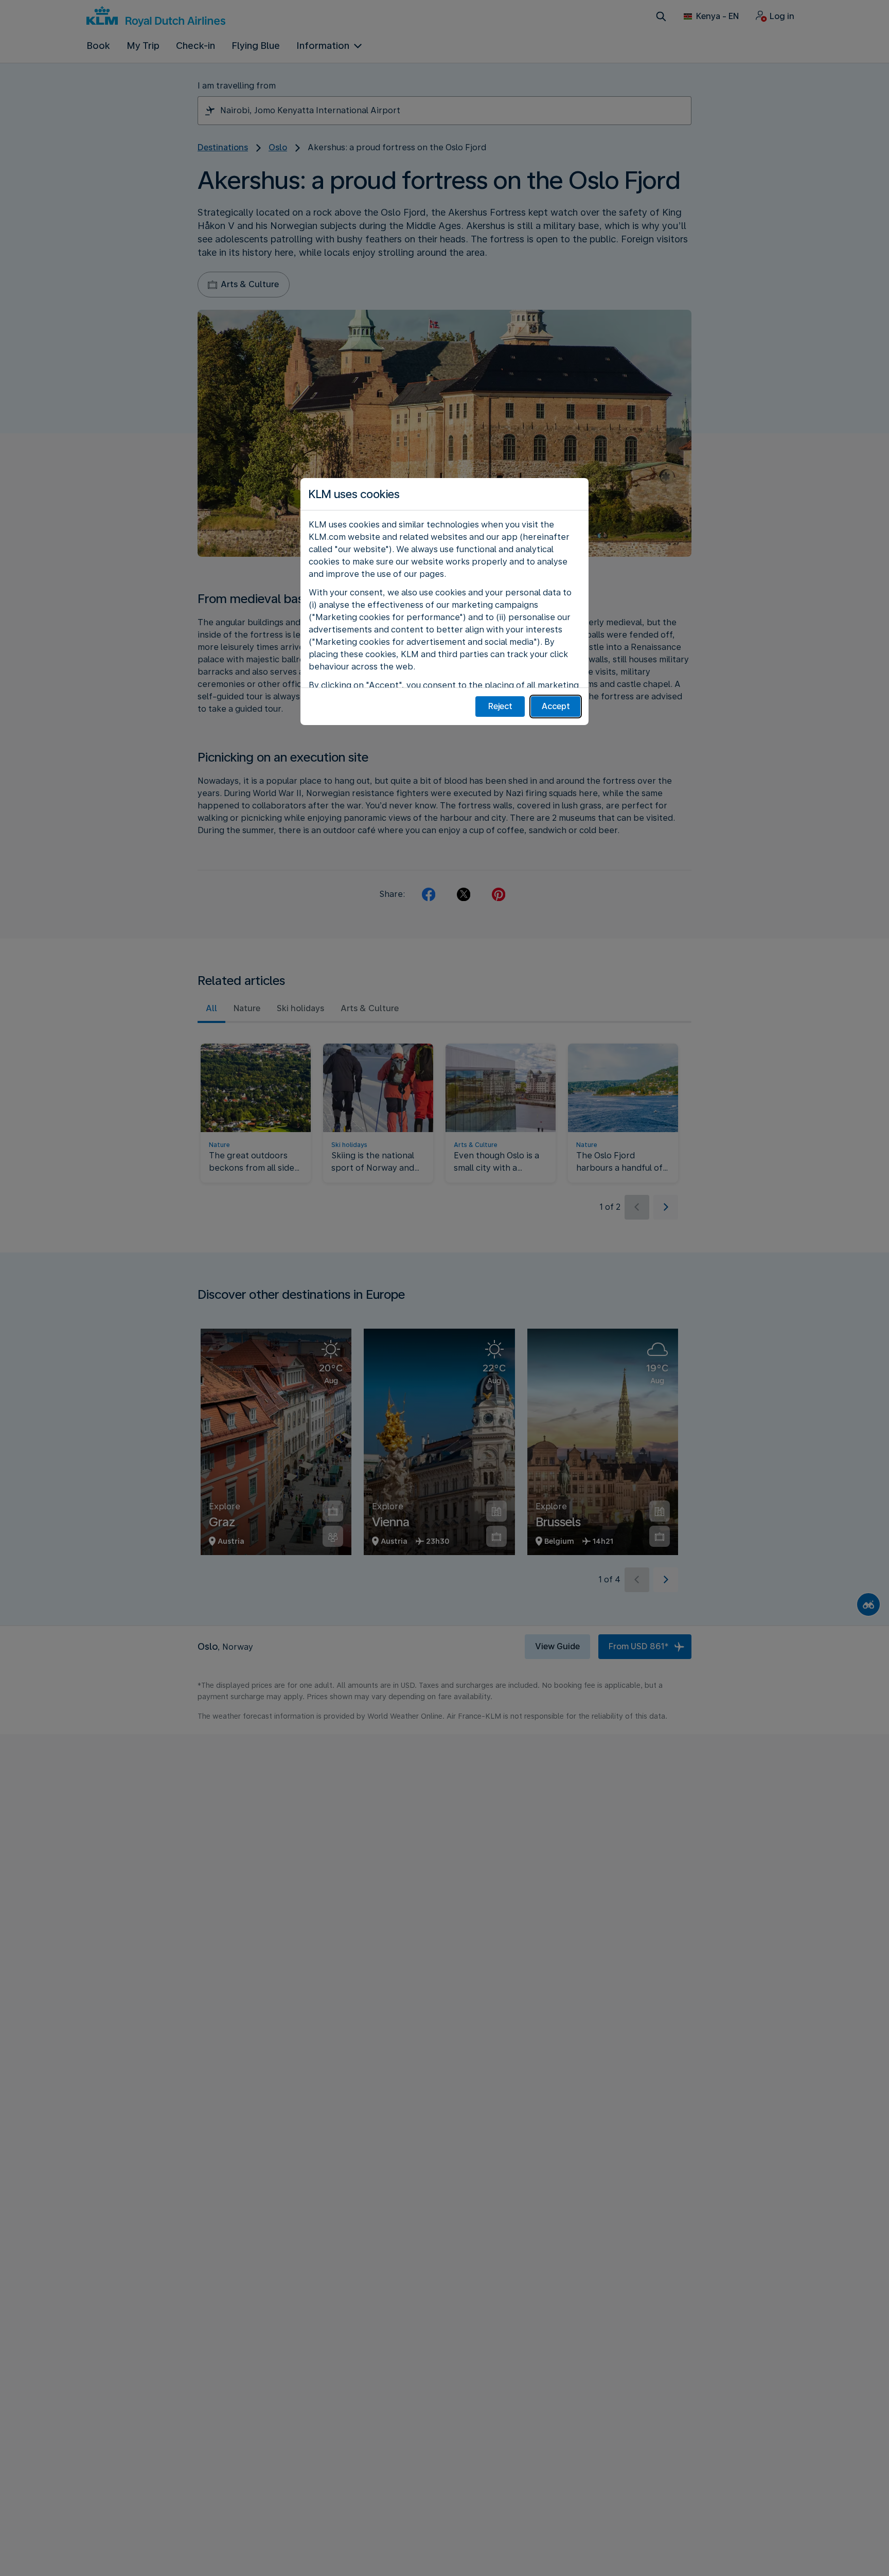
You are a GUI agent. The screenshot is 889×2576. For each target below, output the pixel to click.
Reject (500, 706)
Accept (556, 706)
